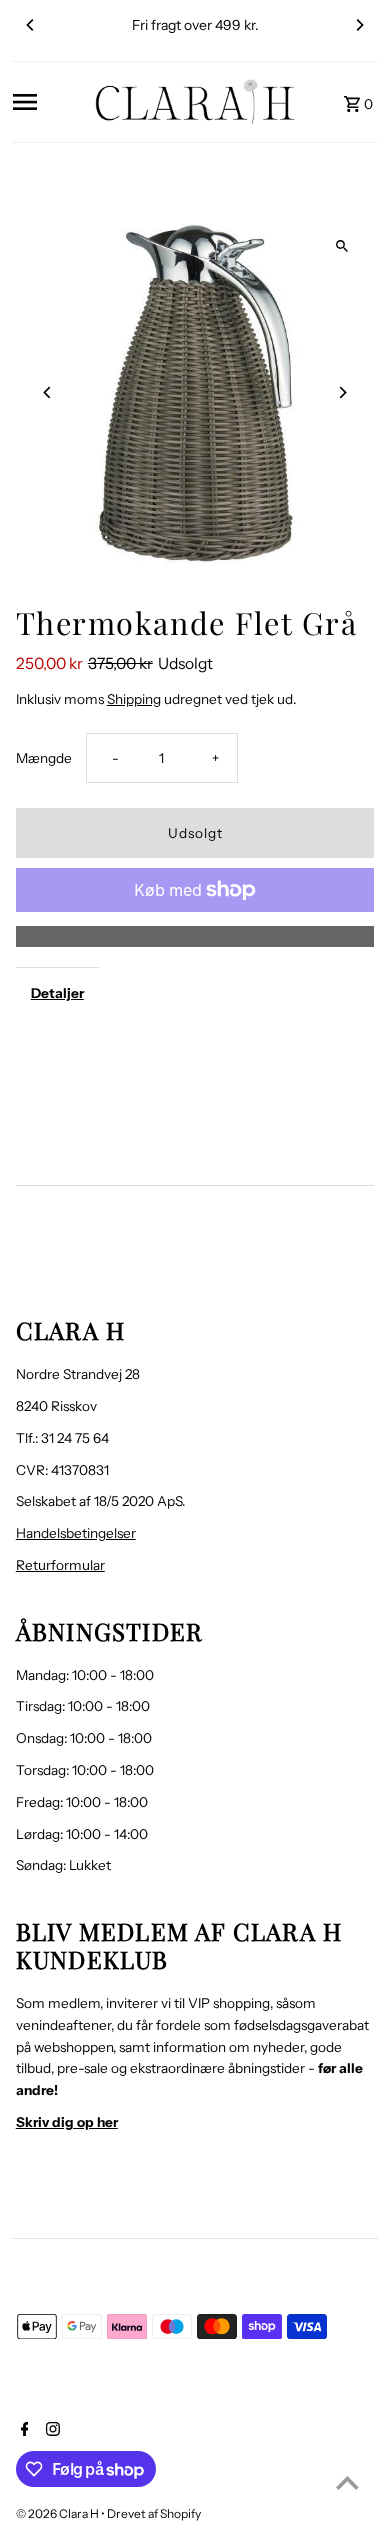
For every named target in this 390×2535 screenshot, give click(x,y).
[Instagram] (50, 2431)
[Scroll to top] (347, 2482)
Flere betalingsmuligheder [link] (195, 936)
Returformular (60, 1565)
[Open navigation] (47, 102)
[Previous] (31, 25)
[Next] (359, 25)
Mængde (44, 758)
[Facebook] (22, 2431)
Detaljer (57, 993)
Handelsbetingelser (76, 1533)
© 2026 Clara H (58, 2513)
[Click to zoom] (341, 245)
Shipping (134, 699)
